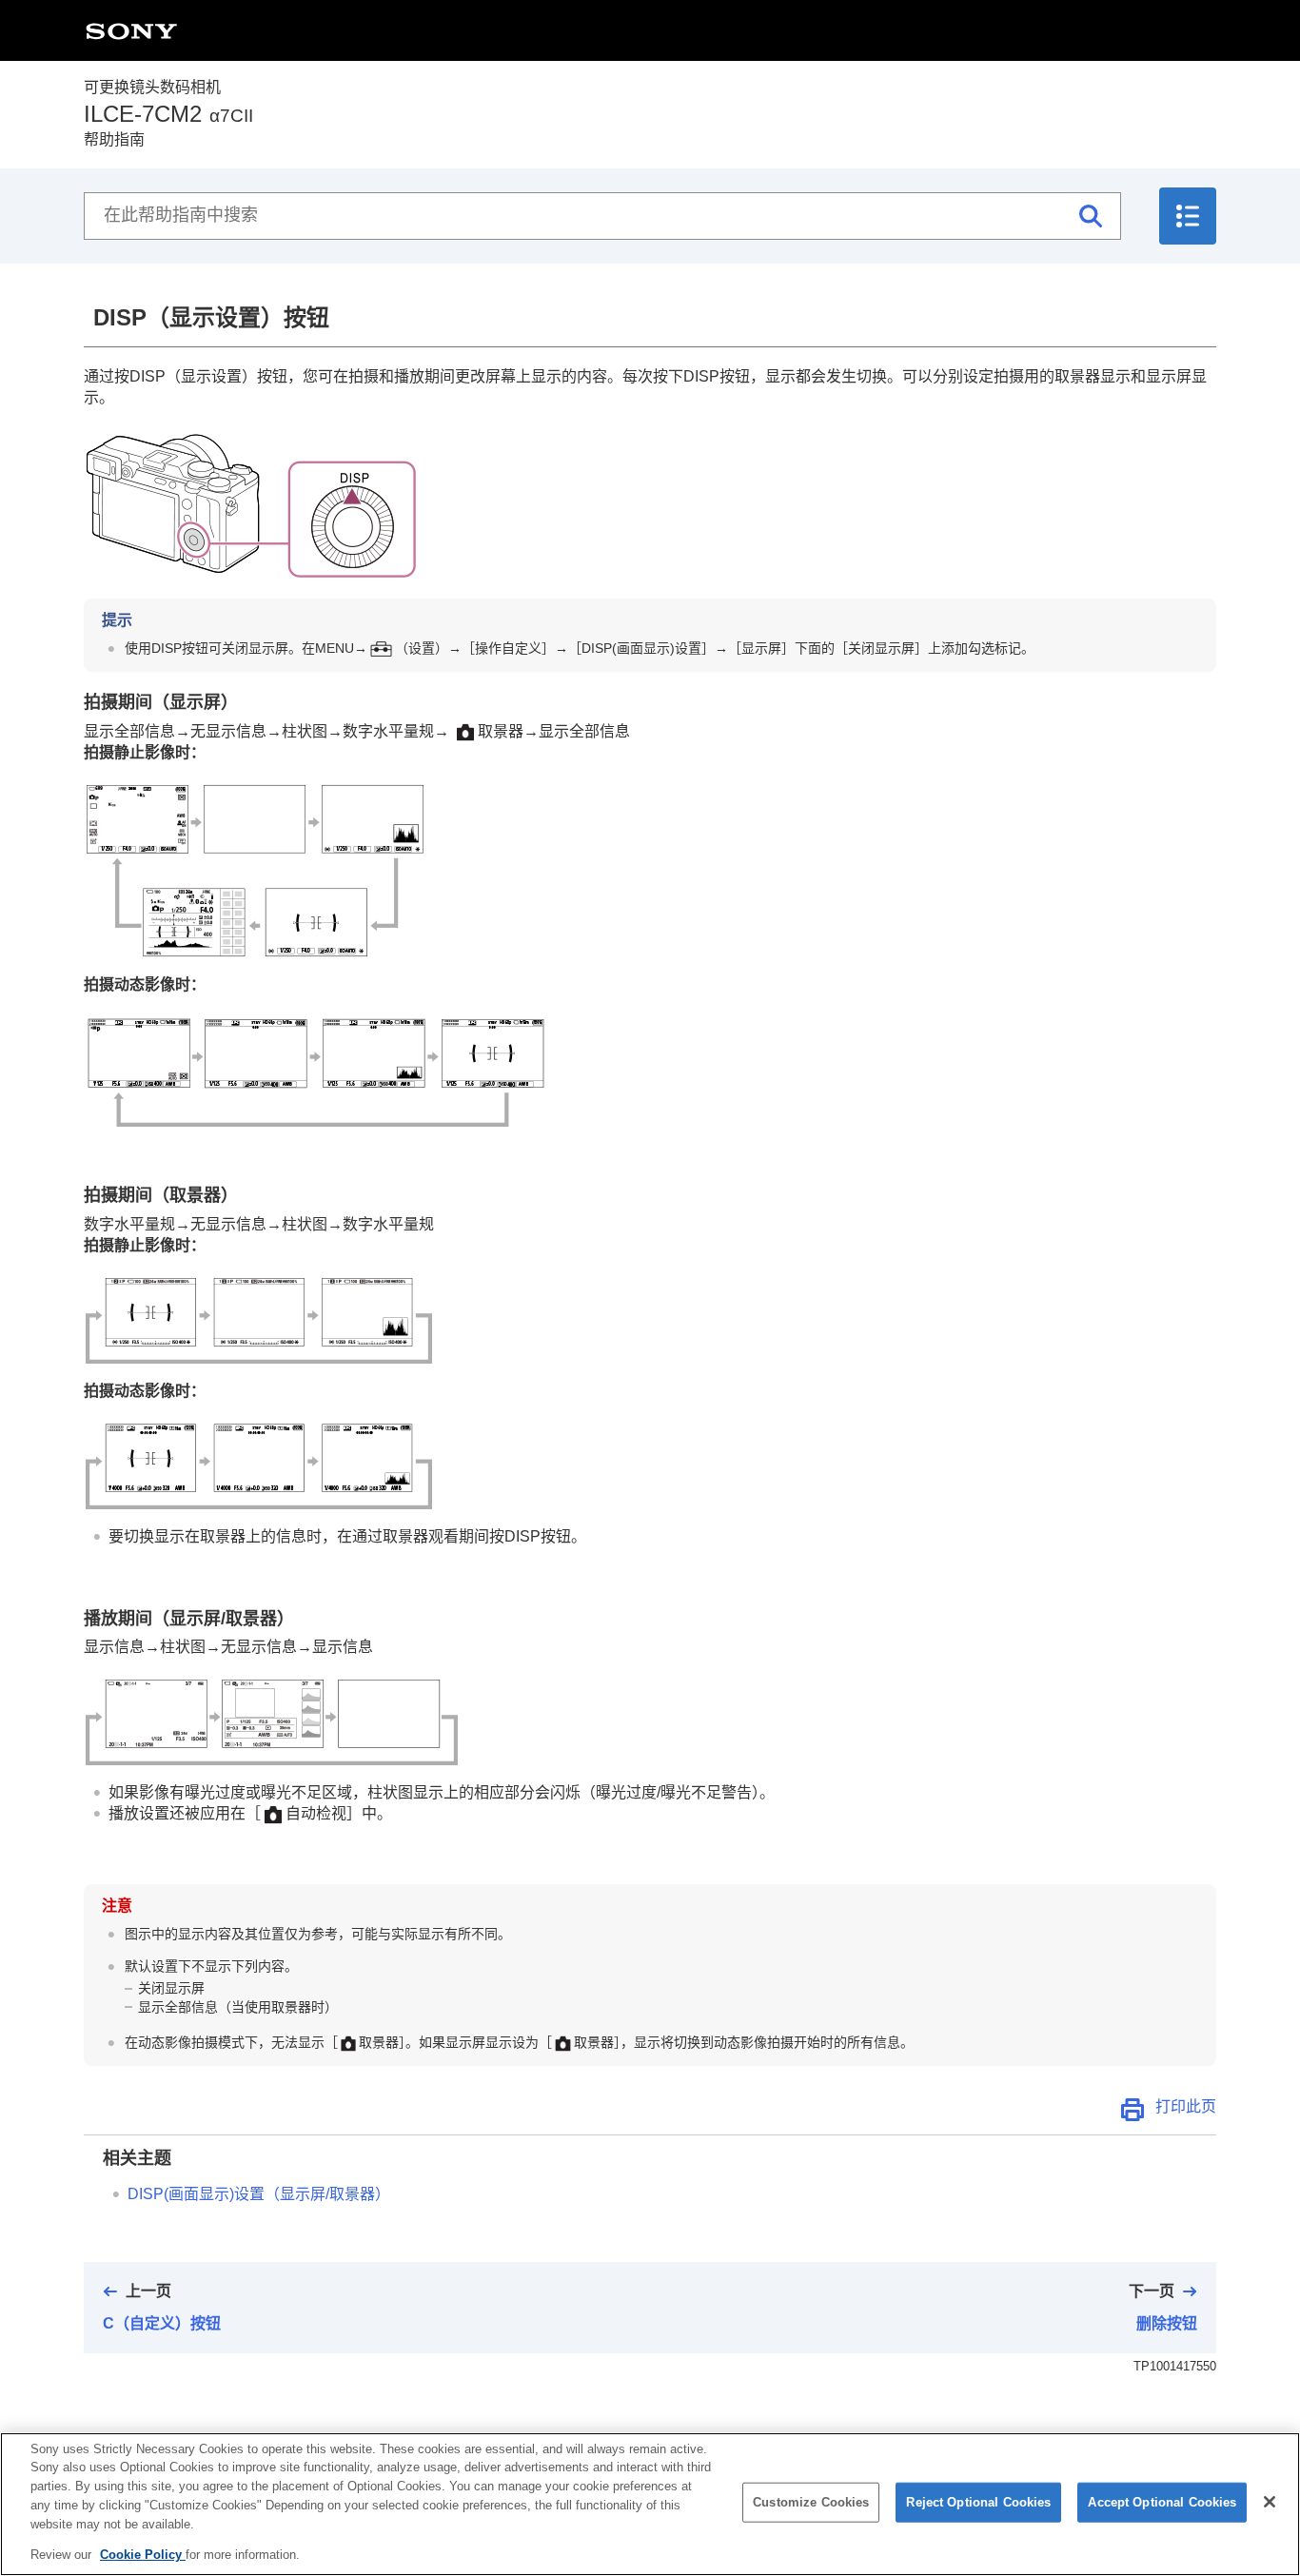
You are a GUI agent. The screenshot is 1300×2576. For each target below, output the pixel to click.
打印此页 (1186, 2106)
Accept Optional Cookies (1162, 2502)
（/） (259, 2194)
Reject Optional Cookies (978, 2502)
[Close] (1270, 2502)
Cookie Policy (143, 2554)
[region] (650, 2504)
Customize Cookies (811, 2502)
